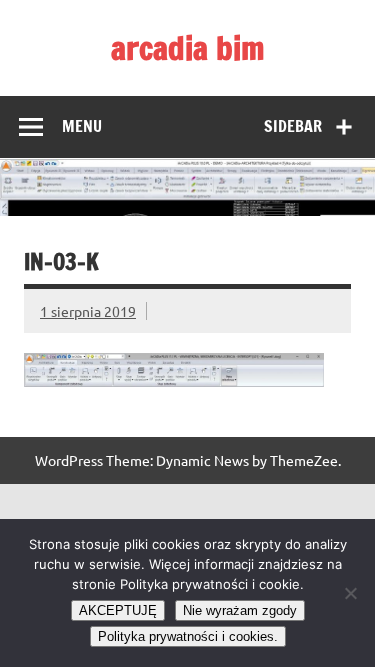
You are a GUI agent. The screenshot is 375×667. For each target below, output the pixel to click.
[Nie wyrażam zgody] (350, 593)
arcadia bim (188, 48)
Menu (82, 126)
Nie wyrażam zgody (240, 610)
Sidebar (293, 126)
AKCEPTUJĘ (118, 610)
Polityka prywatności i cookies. (188, 636)
